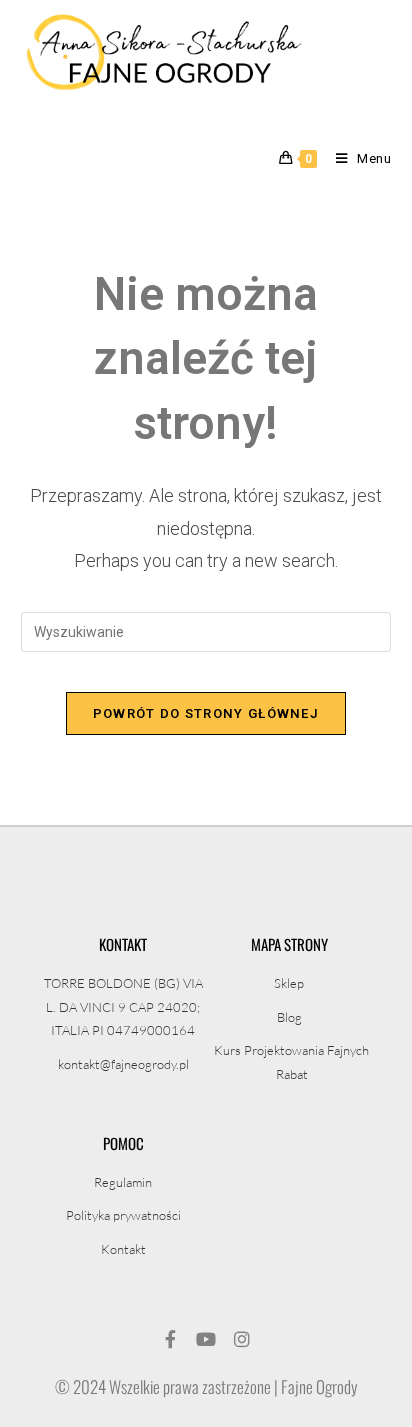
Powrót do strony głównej (206, 713)
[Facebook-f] (170, 1339)
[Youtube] (206, 1339)
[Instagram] (242, 1339)
